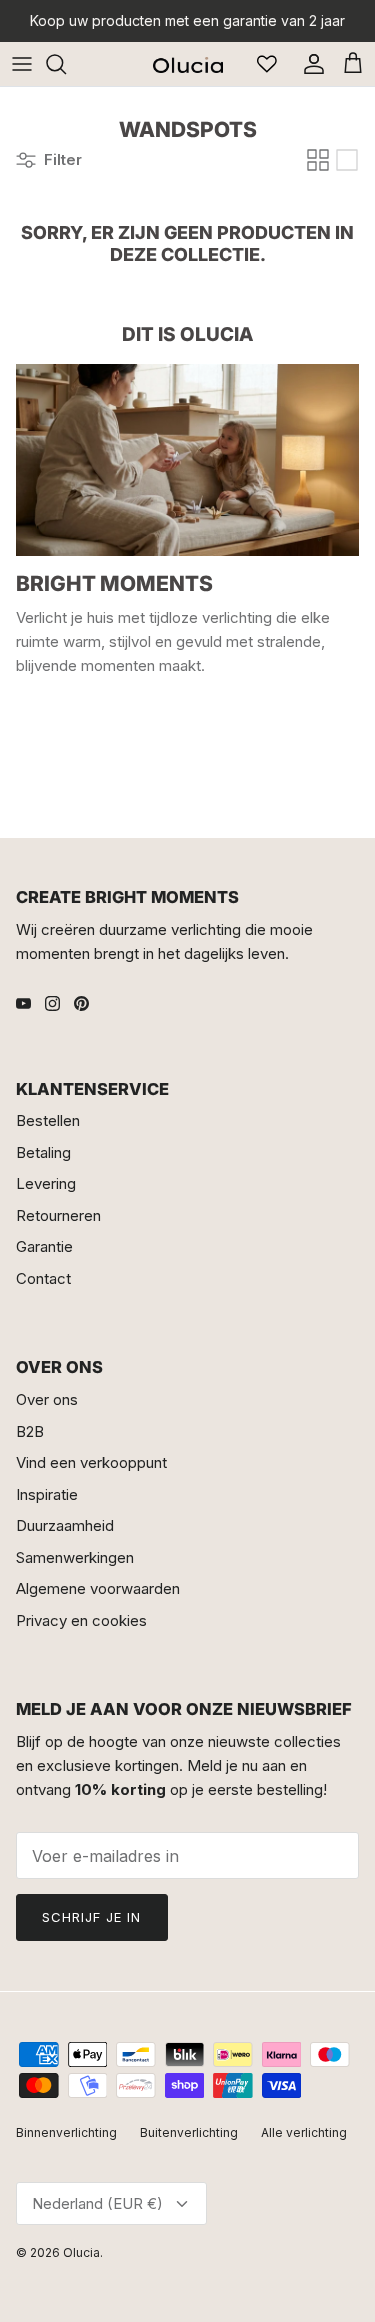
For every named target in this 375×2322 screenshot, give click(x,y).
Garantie (44, 1246)
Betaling (43, 1152)
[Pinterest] (81, 1003)
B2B (30, 1431)
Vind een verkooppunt (91, 1462)
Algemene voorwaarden (98, 1588)
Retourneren (58, 1215)
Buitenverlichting (189, 2132)
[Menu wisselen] (22, 64)
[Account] (309, 64)
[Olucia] (188, 63)
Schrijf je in (92, 1917)
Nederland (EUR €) (97, 2203)
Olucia (81, 2252)
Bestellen (48, 1120)
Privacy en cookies (81, 1620)
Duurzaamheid (65, 1525)
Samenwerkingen (75, 1557)
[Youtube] (23, 1003)
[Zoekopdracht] (66, 64)
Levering (46, 1183)
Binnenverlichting (66, 2132)
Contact (43, 1278)
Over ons (47, 1399)
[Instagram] (52, 1003)
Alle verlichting (304, 2132)
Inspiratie (47, 1494)
